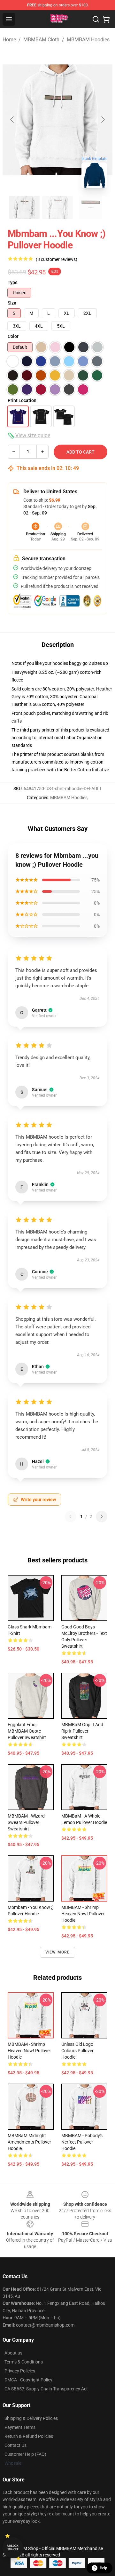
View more (58, 1952)
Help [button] (103, 2568)
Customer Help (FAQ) (25, 2454)
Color (13, 336)
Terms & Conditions (24, 2362)
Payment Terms (20, 2427)
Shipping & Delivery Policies (31, 2418)
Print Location (22, 400)
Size (12, 303)
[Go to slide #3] (91, 207)
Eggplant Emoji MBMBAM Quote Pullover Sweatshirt (27, 1731)
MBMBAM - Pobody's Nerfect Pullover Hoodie (82, 2142)
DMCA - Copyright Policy (28, 2380)
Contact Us (15, 2445)
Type (13, 282)
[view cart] (106, 19)
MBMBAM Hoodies (88, 40)
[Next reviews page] (102, 1517)
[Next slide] (103, 120)
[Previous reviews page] (71, 1517)
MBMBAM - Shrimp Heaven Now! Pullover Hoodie (83, 1914)
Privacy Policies (20, 2371)
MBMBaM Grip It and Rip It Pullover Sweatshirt (82, 1731)
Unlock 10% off (13, 2548)
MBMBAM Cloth (41, 40)
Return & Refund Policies (29, 2436)
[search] (96, 19)
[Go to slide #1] (24, 207)
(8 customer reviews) (57, 259)
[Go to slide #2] (57, 207)
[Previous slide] (12, 120)
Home (9, 40)
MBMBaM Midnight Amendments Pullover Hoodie (29, 2142)
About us (13, 2353)
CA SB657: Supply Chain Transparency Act (46, 2389)
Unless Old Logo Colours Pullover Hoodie (77, 2051)
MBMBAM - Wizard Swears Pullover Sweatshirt (26, 1822)
